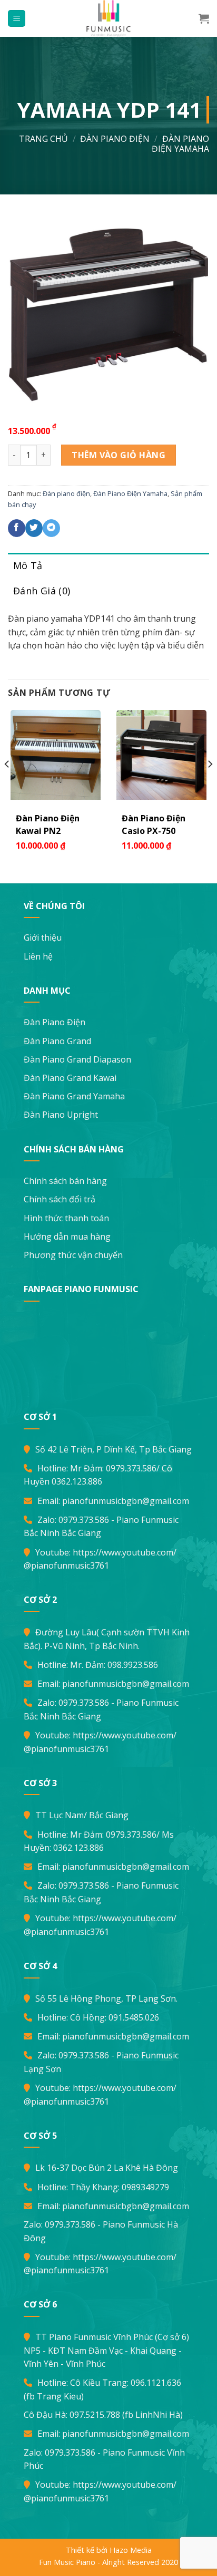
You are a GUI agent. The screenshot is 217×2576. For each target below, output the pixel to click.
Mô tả (28, 565)
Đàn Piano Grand (57, 1041)
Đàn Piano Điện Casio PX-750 (154, 825)
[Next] (210, 785)
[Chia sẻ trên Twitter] (34, 528)
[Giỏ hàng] (204, 18)
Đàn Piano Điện (55, 1022)
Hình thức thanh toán (66, 1218)
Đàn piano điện (115, 139)
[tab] (108, 566)
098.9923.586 (133, 1665)
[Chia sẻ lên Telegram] (51, 528)
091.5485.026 (134, 2017)
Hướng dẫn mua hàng (67, 1237)
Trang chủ (43, 139)
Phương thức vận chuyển (73, 1255)
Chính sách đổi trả (60, 1199)
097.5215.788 (95, 2415)
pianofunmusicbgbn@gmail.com (126, 1501)
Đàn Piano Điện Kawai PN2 (48, 825)
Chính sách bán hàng (65, 1181)
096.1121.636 (156, 2383)
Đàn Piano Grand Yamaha (74, 1096)
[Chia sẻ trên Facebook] (17, 528)
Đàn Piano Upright (61, 1115)
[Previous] (7, 785)
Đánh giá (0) (42, 591)
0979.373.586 (131, 1468)
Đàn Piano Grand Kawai (70, 1078)
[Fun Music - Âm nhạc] (108, 18)
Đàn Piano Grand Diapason (77, 1059)
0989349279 (145, 2187)
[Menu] (17, 19)
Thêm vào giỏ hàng (119, 455)
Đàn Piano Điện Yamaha (180, 144)
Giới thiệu (43, 937)
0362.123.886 (77, 1481)
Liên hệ (38, 956)
